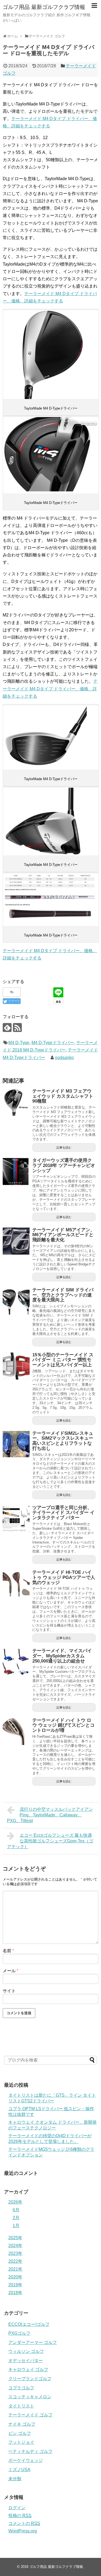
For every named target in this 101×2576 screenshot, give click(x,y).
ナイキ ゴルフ (22, 2424)
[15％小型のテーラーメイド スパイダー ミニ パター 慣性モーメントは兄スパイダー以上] (16, 1366)
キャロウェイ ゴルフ (28, 2369)
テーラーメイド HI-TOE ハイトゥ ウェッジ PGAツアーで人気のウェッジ (64, 1577)
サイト (9, 1991)
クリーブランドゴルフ (30, 2379)
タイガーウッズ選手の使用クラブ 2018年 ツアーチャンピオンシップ (64, 1165)
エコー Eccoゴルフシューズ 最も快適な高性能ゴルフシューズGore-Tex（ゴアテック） (50, 1841)
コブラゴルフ (21, 2388)
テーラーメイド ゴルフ (30, 2415)
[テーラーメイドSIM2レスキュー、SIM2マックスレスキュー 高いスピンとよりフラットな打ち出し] (16, 1444)
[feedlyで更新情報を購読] (7, 1028)
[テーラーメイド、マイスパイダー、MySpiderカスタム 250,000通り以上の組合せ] (16, 1662)
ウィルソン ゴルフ (26, 2351)
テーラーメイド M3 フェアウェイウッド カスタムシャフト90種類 (63, 1096)
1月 (16, 2226)
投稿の (20, 2516)
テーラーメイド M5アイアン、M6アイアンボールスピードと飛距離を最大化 (64, 1235)
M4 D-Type (19, 1043)
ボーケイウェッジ (26, 2460)
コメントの (24, 2523)
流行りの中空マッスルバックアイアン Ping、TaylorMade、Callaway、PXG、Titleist (50, 1815)
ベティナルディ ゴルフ (30, 2451)
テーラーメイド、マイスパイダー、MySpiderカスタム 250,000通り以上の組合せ (62, 1656)
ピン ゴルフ (20, 2433)
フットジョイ (21, 2442)
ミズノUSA (19, 2470)
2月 (16, 2218)
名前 (8, 1951)
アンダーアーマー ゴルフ (33, 2342)
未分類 (15, 2479)
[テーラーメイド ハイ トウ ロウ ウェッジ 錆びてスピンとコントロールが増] (16, 1731)
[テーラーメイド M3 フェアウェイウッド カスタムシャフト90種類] (16, 1102)
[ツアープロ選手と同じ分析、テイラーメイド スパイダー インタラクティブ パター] (16, 1519)
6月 (16, 2210)
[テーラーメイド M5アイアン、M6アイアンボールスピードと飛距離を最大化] (16, 1241)
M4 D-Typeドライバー (53, 1043)
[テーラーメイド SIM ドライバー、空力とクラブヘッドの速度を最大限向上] (16, 1301)
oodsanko (64, 1058)
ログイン (17, 2508)
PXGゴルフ (19, 2333)
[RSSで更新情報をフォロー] (17, 1028)
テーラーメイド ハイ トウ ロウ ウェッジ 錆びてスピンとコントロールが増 (63, 1725)
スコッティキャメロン (30, 2397)
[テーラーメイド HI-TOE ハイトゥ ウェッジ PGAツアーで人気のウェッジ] (16, 1584)
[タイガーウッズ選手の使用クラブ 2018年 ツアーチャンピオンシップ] (16, 1172)
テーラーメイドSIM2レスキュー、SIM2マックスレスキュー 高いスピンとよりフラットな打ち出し (63, 1441)
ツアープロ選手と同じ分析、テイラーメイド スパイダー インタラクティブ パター (63, 1513)
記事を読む (64, 1147)
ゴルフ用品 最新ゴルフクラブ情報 (44, 7)
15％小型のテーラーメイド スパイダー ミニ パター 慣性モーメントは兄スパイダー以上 (63, 1360)
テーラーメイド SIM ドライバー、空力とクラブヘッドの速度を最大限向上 (63, 1295)
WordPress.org (23, 2531)
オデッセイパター (26, 2361)
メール (11, 1971)
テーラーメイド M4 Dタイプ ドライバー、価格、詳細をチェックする (50, 689)
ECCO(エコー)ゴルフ (29, 2324)
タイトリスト (21, 2406)
